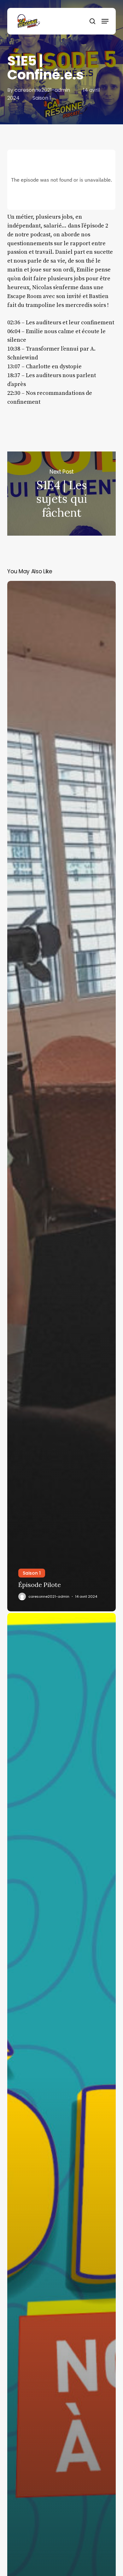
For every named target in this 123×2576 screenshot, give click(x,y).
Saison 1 (42, 98)
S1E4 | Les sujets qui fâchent (61, 494)
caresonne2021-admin (42, 90)
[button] (105, 21)
